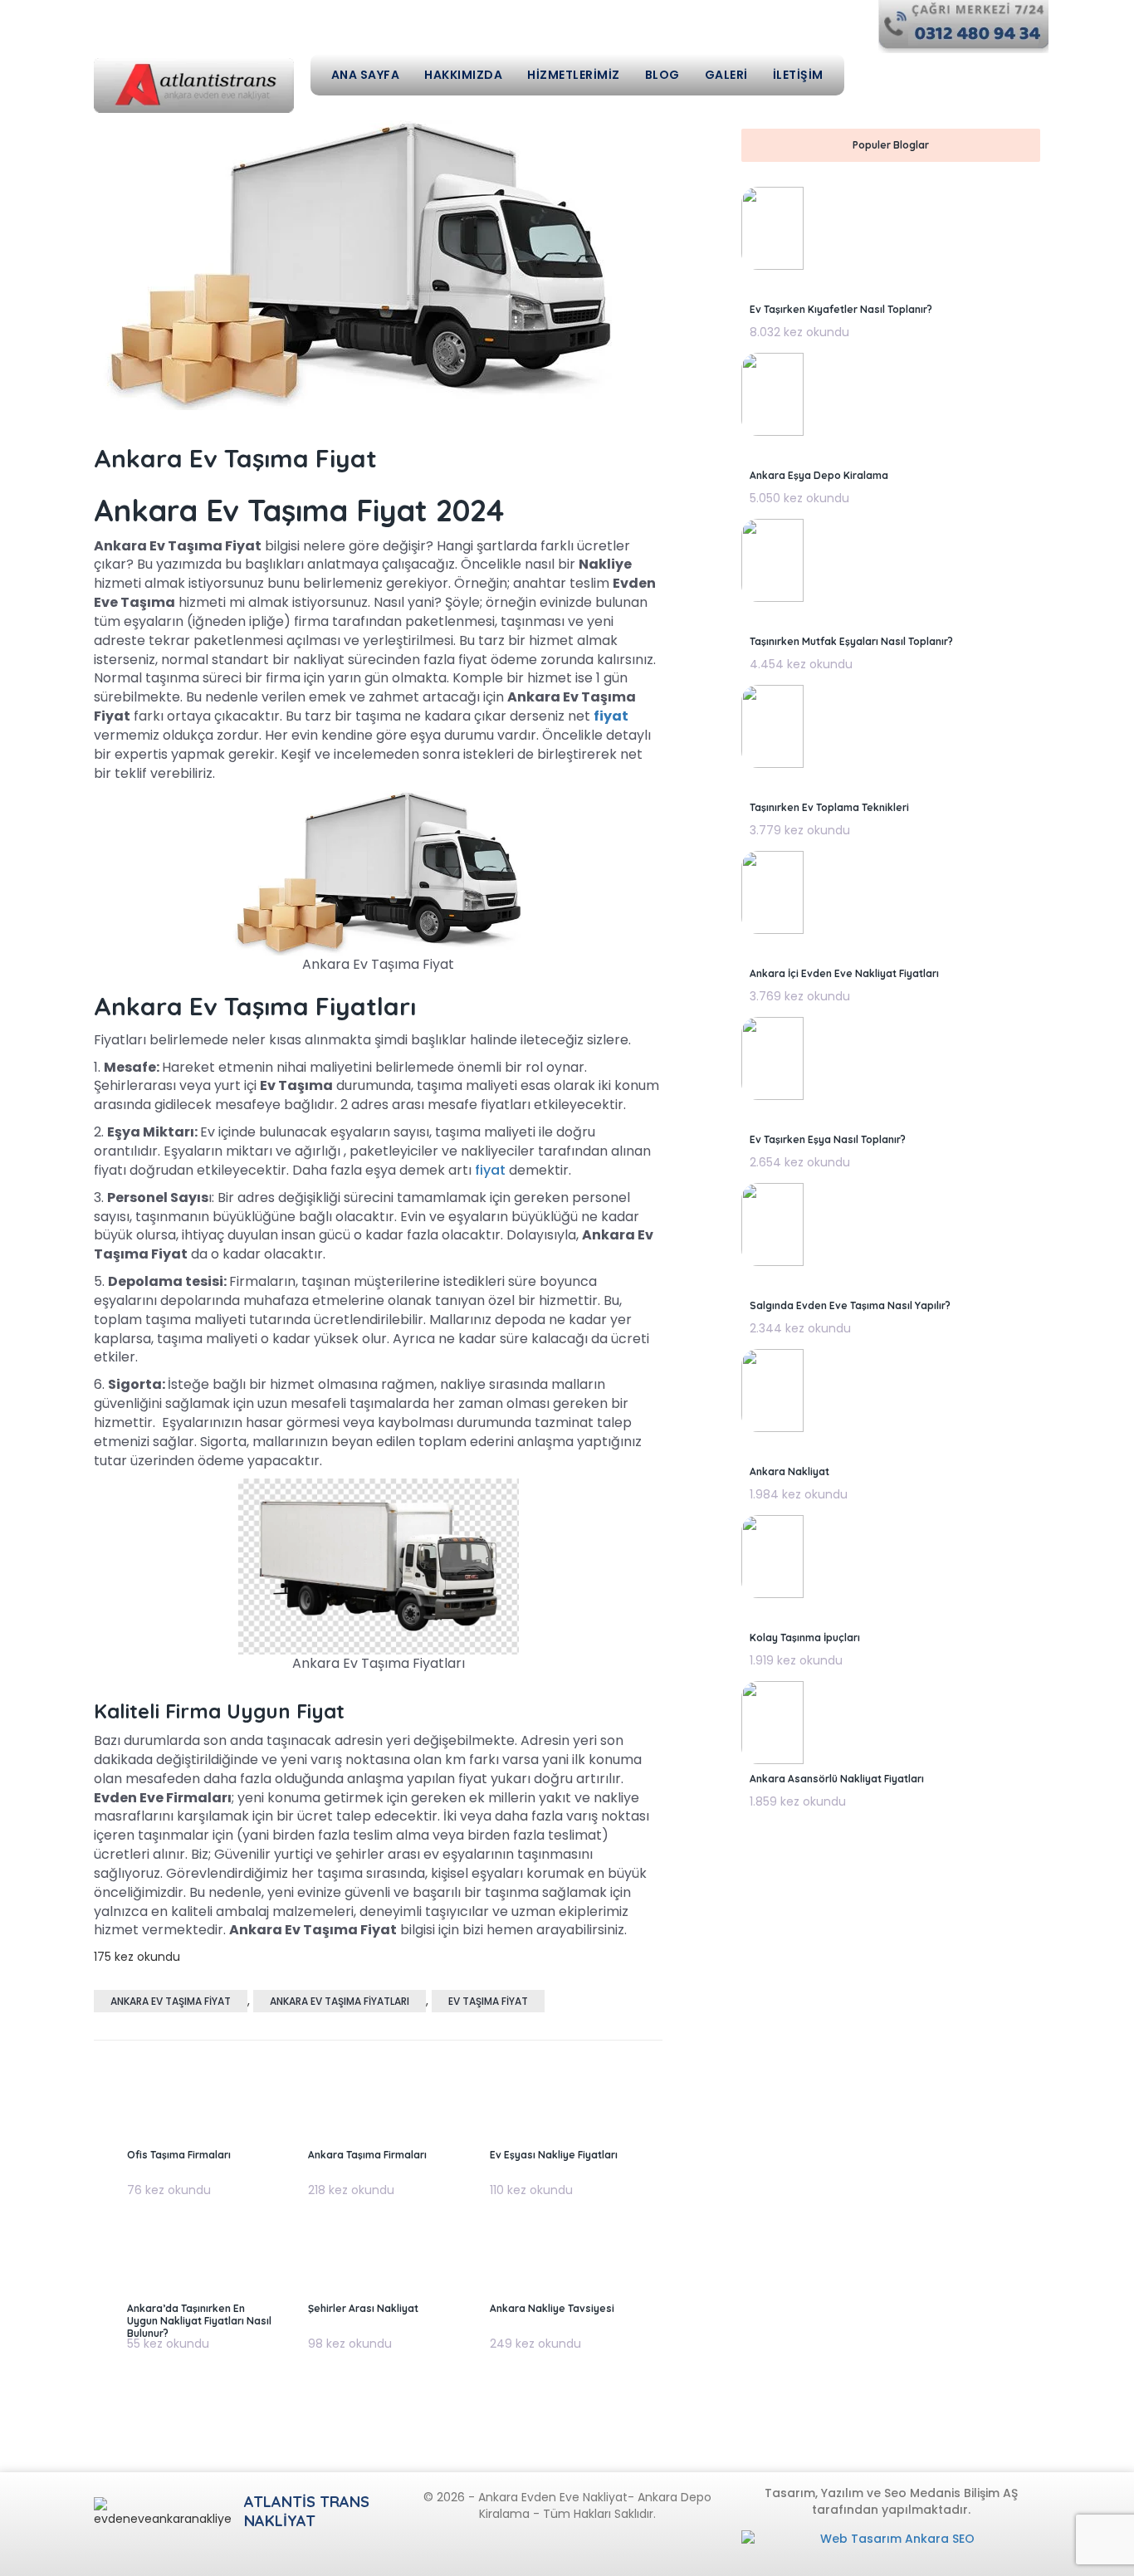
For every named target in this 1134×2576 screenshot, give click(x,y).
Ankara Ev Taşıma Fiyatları (340, 2001)
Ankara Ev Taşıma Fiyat (171, 2001)
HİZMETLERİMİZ (574, 75)
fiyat (490, 1170)
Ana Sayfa (366, 75)
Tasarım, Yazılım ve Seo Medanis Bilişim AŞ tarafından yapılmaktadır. (891, 2501)
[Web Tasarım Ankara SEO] (891, 2547)
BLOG (662, 75)
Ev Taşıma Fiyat (488, 2001)
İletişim (798, 75)
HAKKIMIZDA (463, 75)
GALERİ (726, 75)
